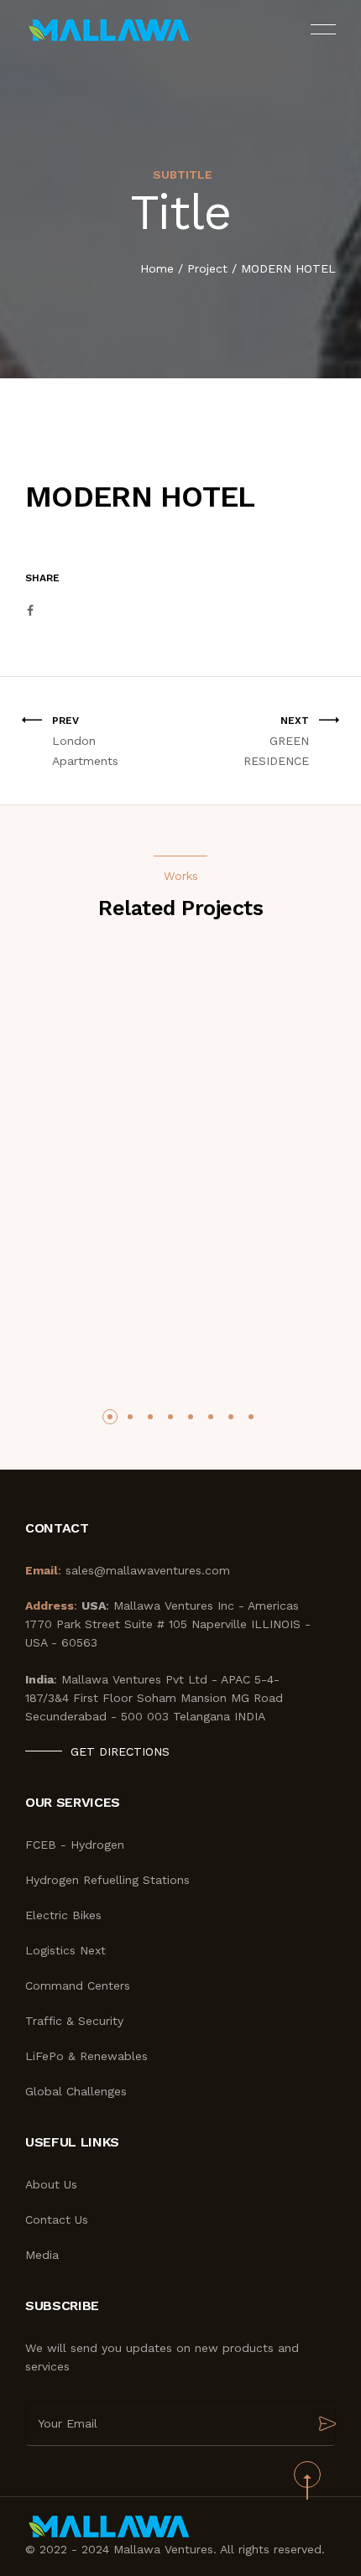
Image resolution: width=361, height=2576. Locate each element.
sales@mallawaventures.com (148, 1570)
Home (157, 268)
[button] (110, 1417)
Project (207, 268)
